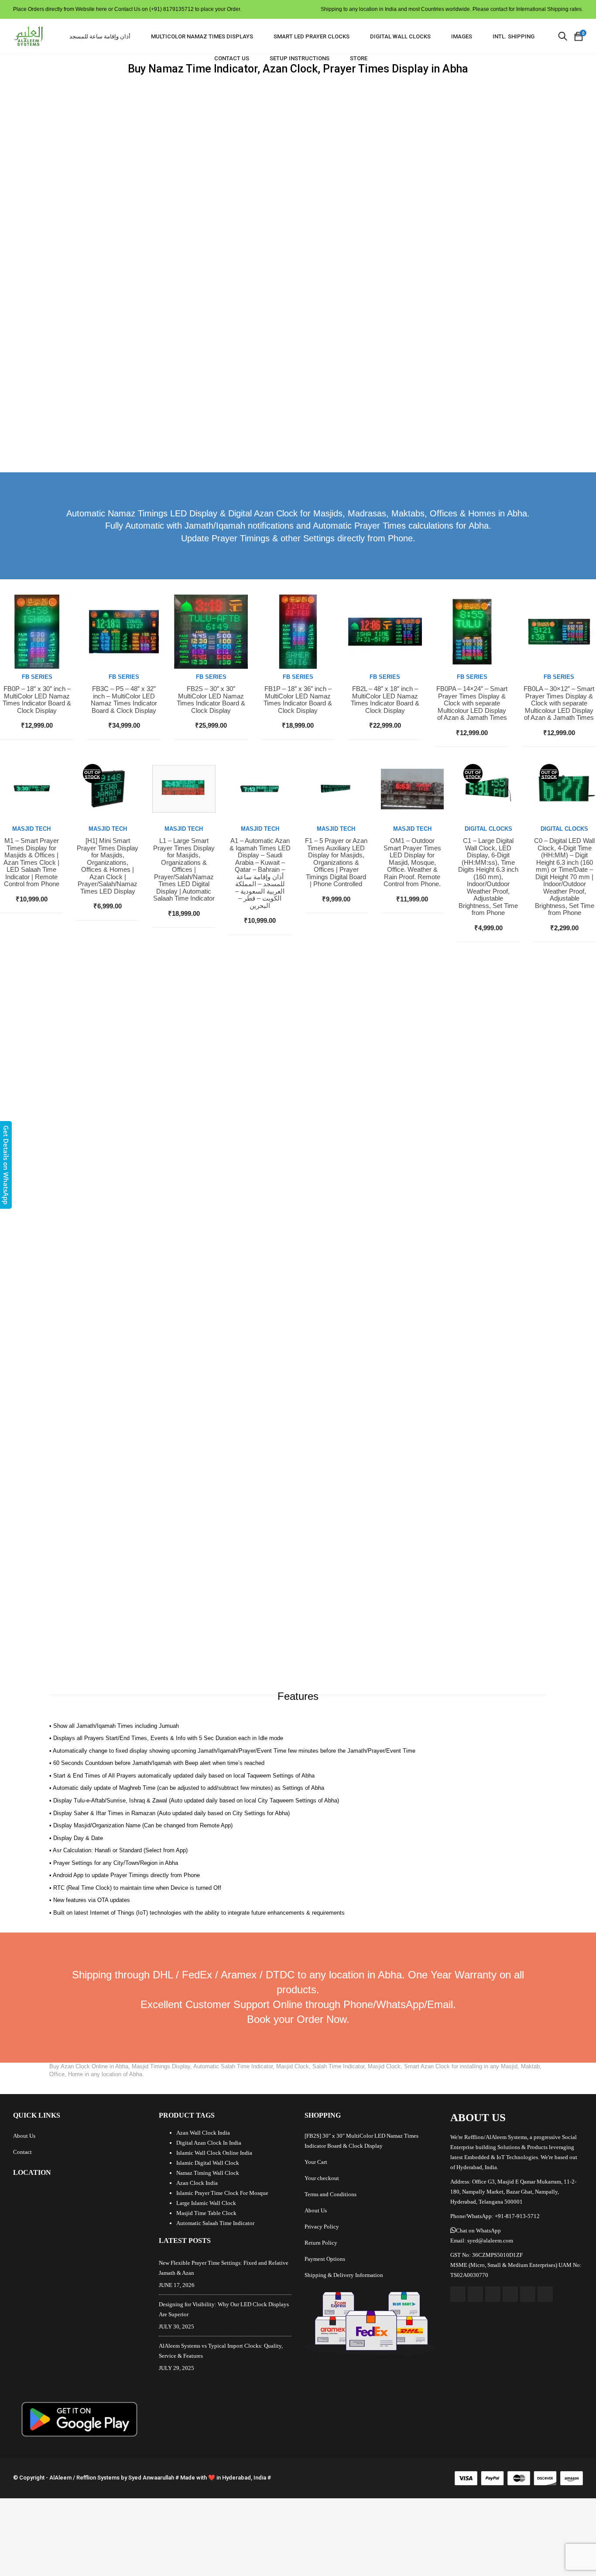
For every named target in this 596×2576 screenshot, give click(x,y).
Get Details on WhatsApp (6, 1165)
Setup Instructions (300, 58)
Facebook (458, 2294)
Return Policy (321, 2243)
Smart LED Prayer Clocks (312, 36)
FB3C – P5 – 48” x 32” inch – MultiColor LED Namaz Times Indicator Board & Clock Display (124, 700)
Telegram (545, 2294)
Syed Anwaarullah (151, 2478)
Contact (22, 2152)
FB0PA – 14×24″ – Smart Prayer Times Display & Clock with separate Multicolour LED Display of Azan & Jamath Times (472, 703)
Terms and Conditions (331, 2194)
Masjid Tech (31, 829)
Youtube (493, 2294)
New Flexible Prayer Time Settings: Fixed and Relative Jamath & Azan (224, 2268)
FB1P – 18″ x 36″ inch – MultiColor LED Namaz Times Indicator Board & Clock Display (298, 700)
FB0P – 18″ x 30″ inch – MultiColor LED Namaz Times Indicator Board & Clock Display (37, 700)
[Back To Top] (570, 2545)
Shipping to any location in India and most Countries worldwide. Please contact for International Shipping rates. (452, 9)
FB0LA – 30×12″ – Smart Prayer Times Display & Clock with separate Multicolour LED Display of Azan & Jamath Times (559, 703)
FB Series (37, 677)
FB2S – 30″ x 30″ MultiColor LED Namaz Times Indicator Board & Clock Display (211, 700)
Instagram (510, 2294)
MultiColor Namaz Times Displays (202, 36)
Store (359, 58)
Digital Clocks (488, 829)
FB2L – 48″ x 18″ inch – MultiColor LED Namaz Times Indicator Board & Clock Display (385, 700)
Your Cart (316, 2162)
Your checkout (322, 2178)
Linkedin (528, 2294)
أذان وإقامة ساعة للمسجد (100, 36)
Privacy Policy (322, 2227)
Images (462, 36)
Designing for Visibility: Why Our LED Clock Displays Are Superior (224, 2309)
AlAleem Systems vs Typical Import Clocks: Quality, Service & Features (221, 2351)
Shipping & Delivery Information (344, 2275)
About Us (24, 2136)
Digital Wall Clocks (400, 36)
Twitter (475, 2294)
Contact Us (232, 58)
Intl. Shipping (514, 36)
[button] (476, 2230)
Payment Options (325, 2259)
